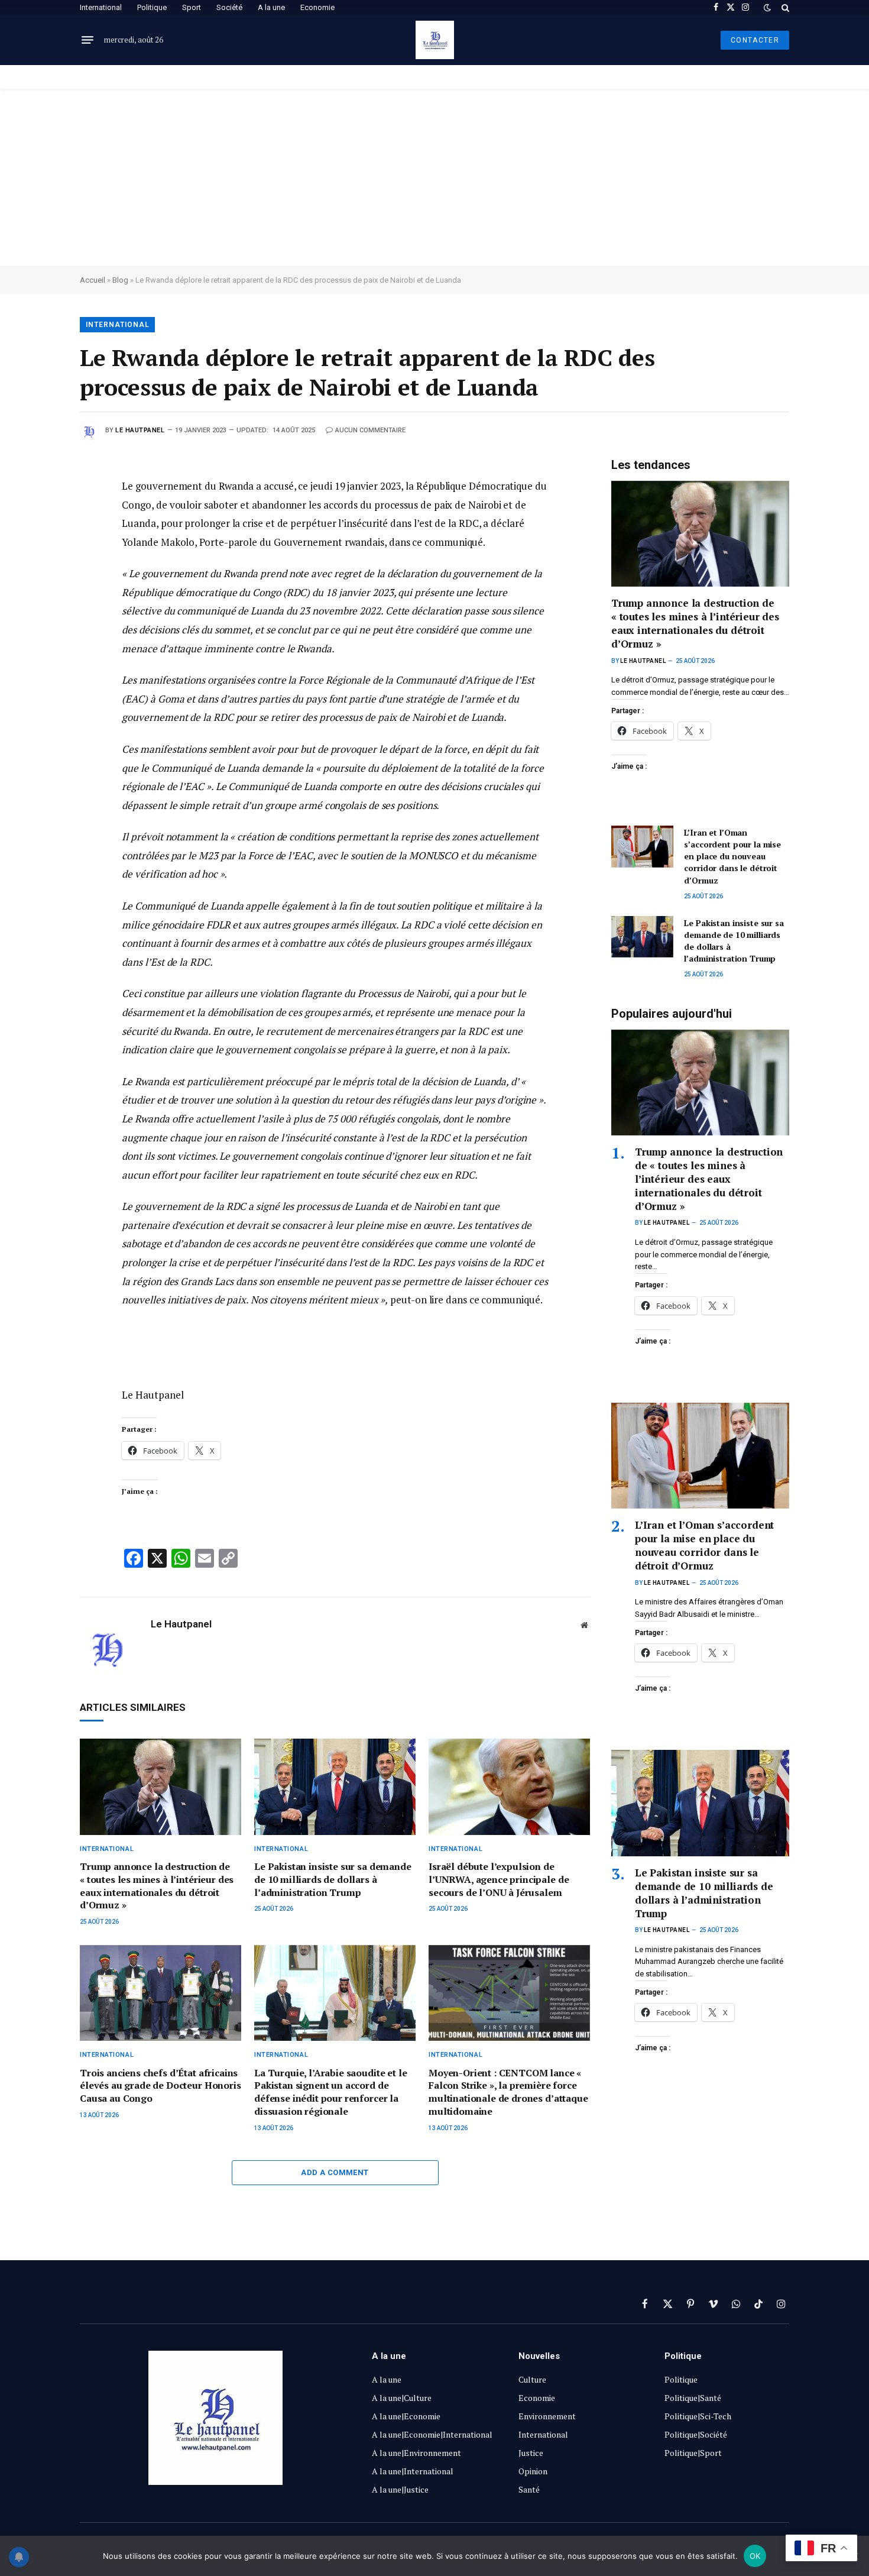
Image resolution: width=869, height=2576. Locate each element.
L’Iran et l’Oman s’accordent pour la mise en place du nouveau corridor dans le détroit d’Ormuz (732, 856)
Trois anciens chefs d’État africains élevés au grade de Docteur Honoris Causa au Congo (160, 2086)
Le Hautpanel (140, 430)
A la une (271, 7)
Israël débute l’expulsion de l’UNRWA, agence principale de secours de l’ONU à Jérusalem (499, 1880)
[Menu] (87, 40)
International (101, 7)
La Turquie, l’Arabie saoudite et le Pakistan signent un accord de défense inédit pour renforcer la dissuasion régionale (330, 2092)
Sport (192, 7)
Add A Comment (335, 2172)
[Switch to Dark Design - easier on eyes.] (767, 8)
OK (755, 2556)
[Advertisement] (434, 177)
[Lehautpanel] (435, 40)
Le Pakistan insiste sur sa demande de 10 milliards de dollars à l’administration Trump (333, 1880)
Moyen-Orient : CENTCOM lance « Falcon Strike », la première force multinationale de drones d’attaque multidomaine (508, 2092)
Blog (120, 280)
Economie (317, 7)
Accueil (93, 280)
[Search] (784, 7)
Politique (152, 7)
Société (229, 7)
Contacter (755, 40)
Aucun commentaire (370, 430)
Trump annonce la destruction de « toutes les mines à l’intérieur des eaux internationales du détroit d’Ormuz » (157, 1886)
